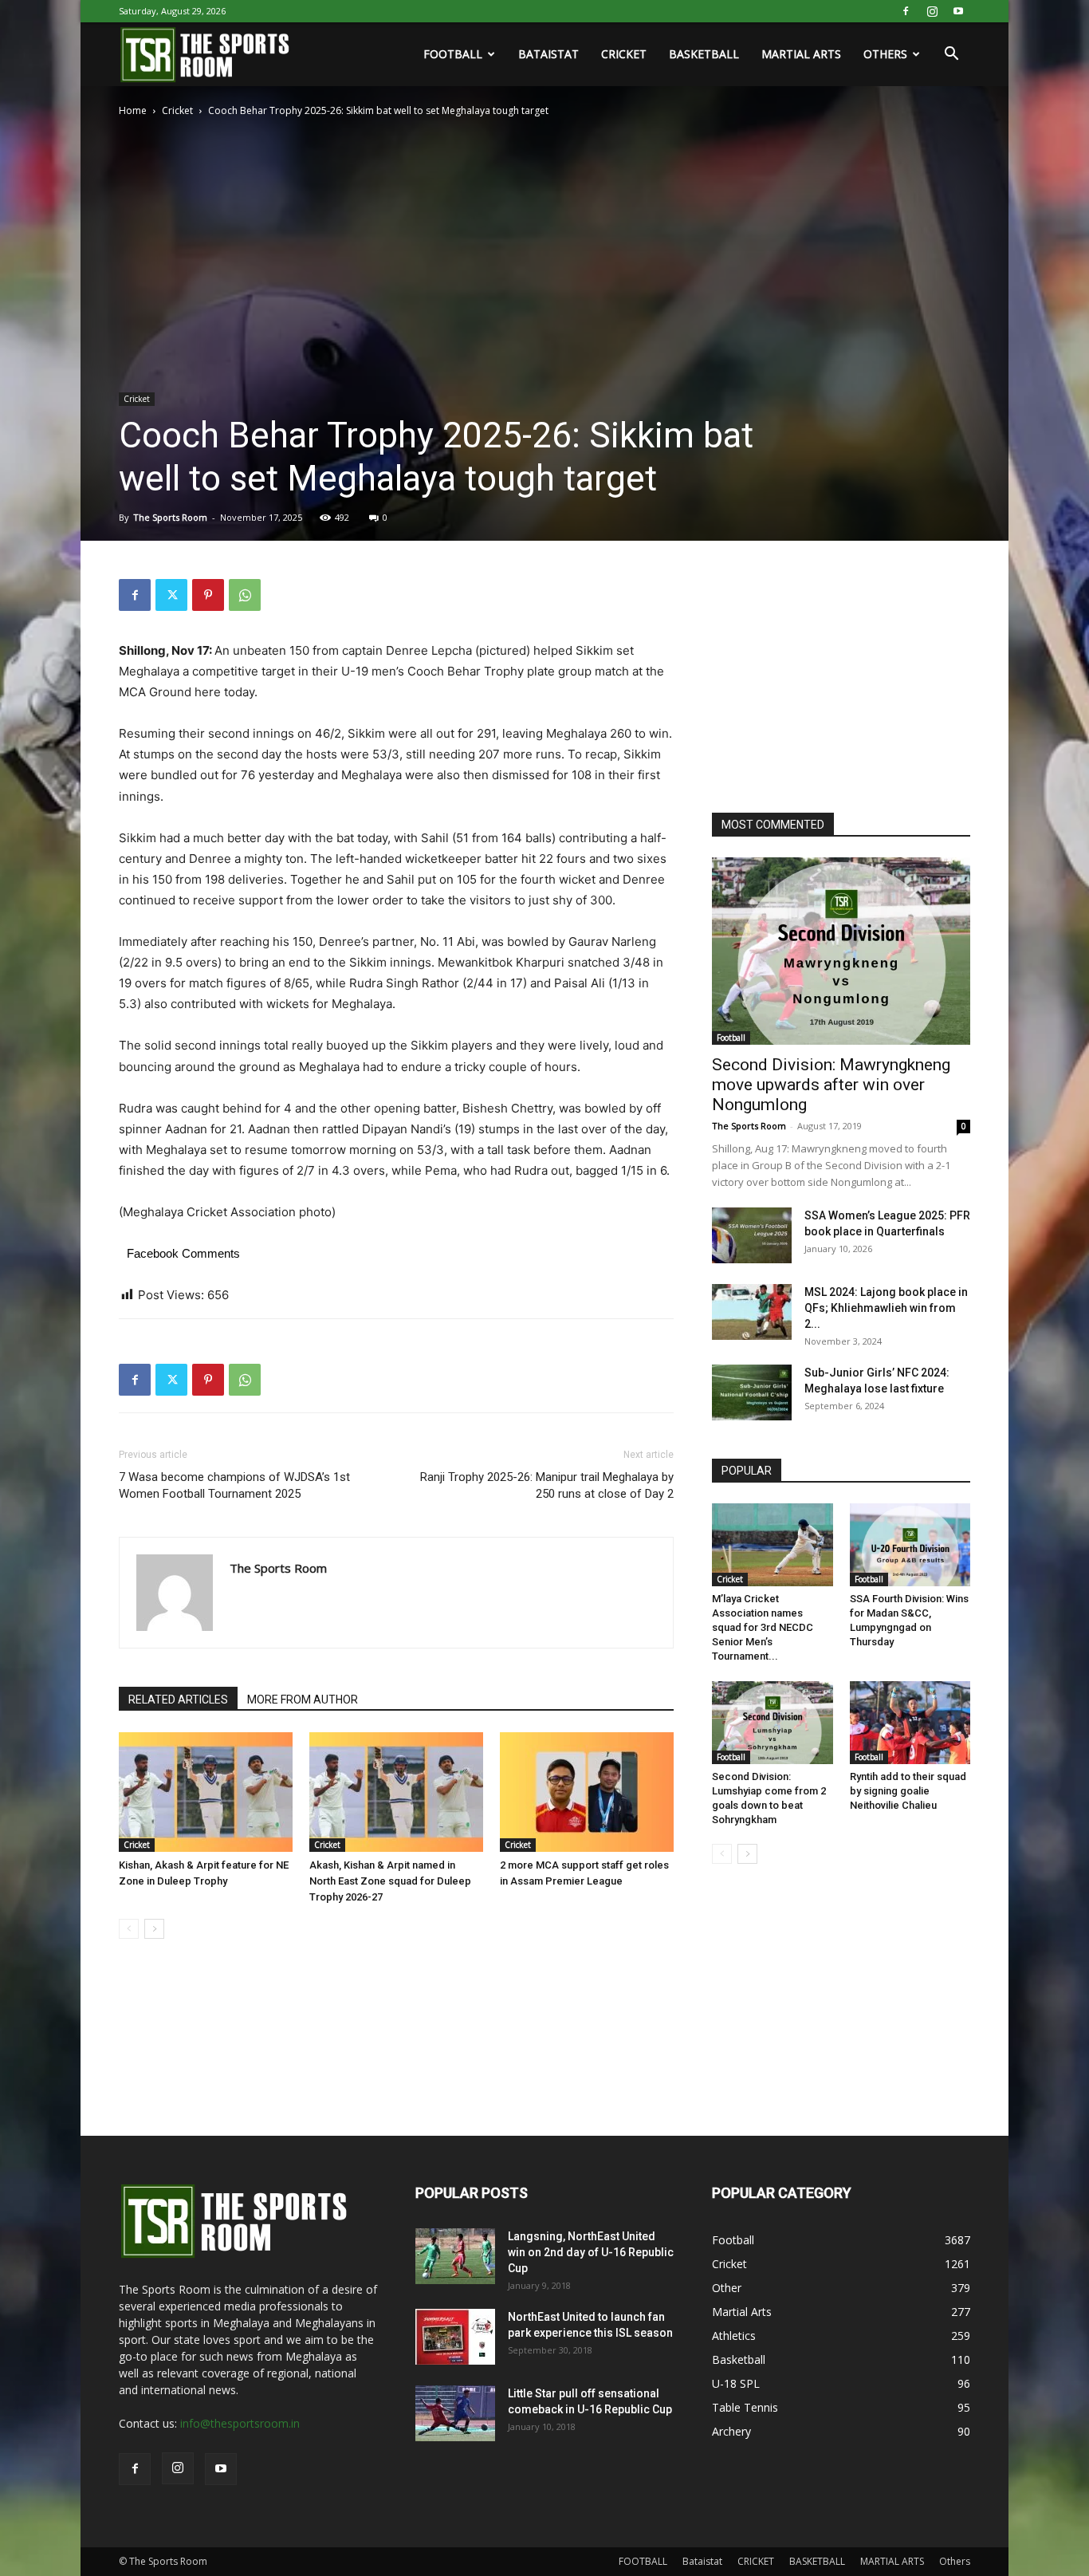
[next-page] (154, 1929)
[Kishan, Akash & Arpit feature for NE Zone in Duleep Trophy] (206, 1792)
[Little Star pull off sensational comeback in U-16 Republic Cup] (455, 2413)
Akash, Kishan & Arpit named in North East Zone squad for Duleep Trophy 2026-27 (390, 1881)
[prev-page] (129, 1929)
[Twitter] (171, 595)
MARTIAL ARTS (801, 54)
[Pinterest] (208, 595)
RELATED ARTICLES (178, 1700)
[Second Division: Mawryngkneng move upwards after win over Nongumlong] (841, 951)
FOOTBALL (453, 54)
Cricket (177, 110)
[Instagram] (932, 11)
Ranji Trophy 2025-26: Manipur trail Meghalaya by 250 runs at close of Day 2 (547, 1485)
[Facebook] (906, 11)
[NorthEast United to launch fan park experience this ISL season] (455, 2337)
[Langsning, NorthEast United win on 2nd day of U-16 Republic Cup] (455, 2256)
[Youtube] (958, 11)
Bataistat (548, 54)
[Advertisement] (831, 679)
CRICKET (624, 54)
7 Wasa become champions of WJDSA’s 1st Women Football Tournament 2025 (234, 1485)
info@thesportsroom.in (240, 2423)
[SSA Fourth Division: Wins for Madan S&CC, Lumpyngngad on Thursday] (910, 1545)
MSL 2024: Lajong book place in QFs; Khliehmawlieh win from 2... (886, 1308)
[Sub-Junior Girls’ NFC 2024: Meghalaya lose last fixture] (752, 1392)
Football (731, 1038)
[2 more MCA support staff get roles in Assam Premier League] (587, 1792)
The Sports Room (170, 517)
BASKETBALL (704, 54)
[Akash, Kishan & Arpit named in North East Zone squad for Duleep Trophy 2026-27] (396, 1792)
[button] (951, 55)
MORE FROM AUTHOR (303, 1700)
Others (885, 54)
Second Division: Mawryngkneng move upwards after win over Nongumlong (831, 1085)
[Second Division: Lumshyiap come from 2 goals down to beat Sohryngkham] (773, 1723)
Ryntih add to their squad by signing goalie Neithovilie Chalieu (908, 1791)
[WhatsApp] (245, 595)
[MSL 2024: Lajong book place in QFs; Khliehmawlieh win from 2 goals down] (752, 1312)
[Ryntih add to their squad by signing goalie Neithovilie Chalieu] (910, 1723)
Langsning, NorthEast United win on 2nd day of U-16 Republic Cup (591, 2252)
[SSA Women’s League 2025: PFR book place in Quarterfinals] (752, 1235)
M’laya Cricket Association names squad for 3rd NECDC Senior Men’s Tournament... (763, 1627)
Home (133, 110)
